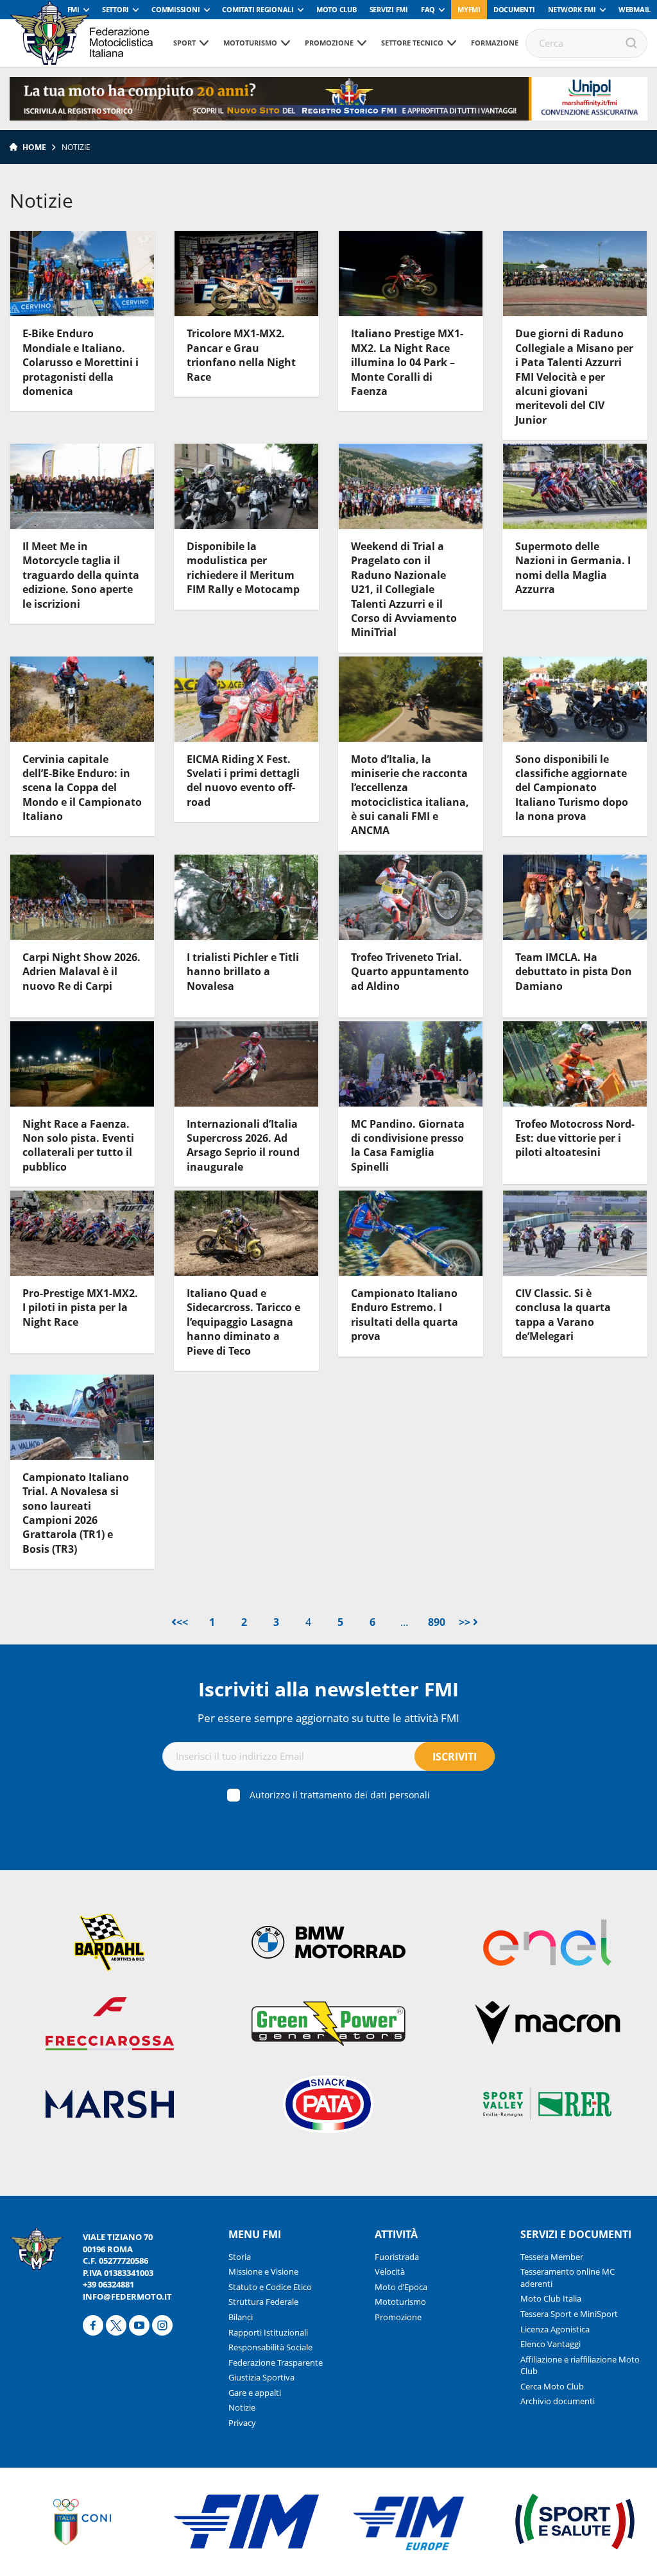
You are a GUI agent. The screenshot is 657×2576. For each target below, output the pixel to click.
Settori (115, 9)
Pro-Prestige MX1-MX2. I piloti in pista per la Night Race (80, 1308)
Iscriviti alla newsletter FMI (328, 1689)
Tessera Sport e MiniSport (569, 2314)
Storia (240, 2257)
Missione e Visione (263, 2271)
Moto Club (337, 9)
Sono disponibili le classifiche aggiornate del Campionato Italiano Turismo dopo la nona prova (572, 788)
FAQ (428, 9)
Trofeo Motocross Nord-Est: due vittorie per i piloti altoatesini (575, 1138)
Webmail (635, 9)
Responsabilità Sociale (270, 2347)
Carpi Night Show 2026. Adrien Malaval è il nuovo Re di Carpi (81, 972)
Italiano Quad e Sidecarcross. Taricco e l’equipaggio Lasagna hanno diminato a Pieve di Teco (243, 1322)
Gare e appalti (255, 2393)
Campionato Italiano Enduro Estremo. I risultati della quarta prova (405, 1315)
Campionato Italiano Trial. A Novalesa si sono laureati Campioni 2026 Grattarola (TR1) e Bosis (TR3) (76, 1513)
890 (437, 1622)
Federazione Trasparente (276, 2363)
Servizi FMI (389, 9)
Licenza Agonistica (555, 2329)
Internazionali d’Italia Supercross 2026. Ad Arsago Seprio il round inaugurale (243, 1145)
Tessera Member (552, 2257)
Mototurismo (250, 43)
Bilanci (241, 2317)
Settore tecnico (412, 43)
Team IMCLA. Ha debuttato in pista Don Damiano (574, 972)
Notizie (242, 2407)
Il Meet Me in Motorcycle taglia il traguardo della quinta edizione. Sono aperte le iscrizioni (81, 575)
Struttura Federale (263, 2302)
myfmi (469, 9)
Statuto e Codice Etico (270, 2287)
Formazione (495, 43)
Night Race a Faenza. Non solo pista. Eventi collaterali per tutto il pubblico (78, 1145)
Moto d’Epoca (401, 2287)
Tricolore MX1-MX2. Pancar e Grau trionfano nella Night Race (241, 355)
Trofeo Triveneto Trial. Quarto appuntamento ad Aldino (410, 972)
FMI (73, 9)
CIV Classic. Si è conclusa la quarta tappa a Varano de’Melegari (563, 1315)
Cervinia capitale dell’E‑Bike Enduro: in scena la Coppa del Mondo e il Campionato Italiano (82, 788)
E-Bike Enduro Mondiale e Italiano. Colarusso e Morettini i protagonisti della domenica (81, 362)
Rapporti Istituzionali (268, 2332)
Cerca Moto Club (552, 2386)
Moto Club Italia (551, 2298)
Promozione (329, 43)
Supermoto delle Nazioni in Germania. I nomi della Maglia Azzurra (573, 568)
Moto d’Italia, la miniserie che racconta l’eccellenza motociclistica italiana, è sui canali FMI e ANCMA (410, 795)
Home (34, 147)
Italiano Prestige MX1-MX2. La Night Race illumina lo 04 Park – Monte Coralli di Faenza (407, 362)
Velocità (390, 2271)
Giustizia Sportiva (261, 2377)
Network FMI (572, 9)
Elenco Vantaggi (550, 2344)
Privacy (242, 2423)
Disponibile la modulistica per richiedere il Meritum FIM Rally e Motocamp (243, 568)
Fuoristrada (397, 2257)
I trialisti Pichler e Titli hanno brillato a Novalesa (243, 972)
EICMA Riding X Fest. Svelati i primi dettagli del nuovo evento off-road (243, 781)
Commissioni (175, 9)
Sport (184, 43)
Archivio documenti (558, 2401)
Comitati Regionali (258, 9)
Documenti (514, 9)
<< (182, 1622)
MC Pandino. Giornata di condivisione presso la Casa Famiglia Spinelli (408, 1145)
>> (466, 1622)
